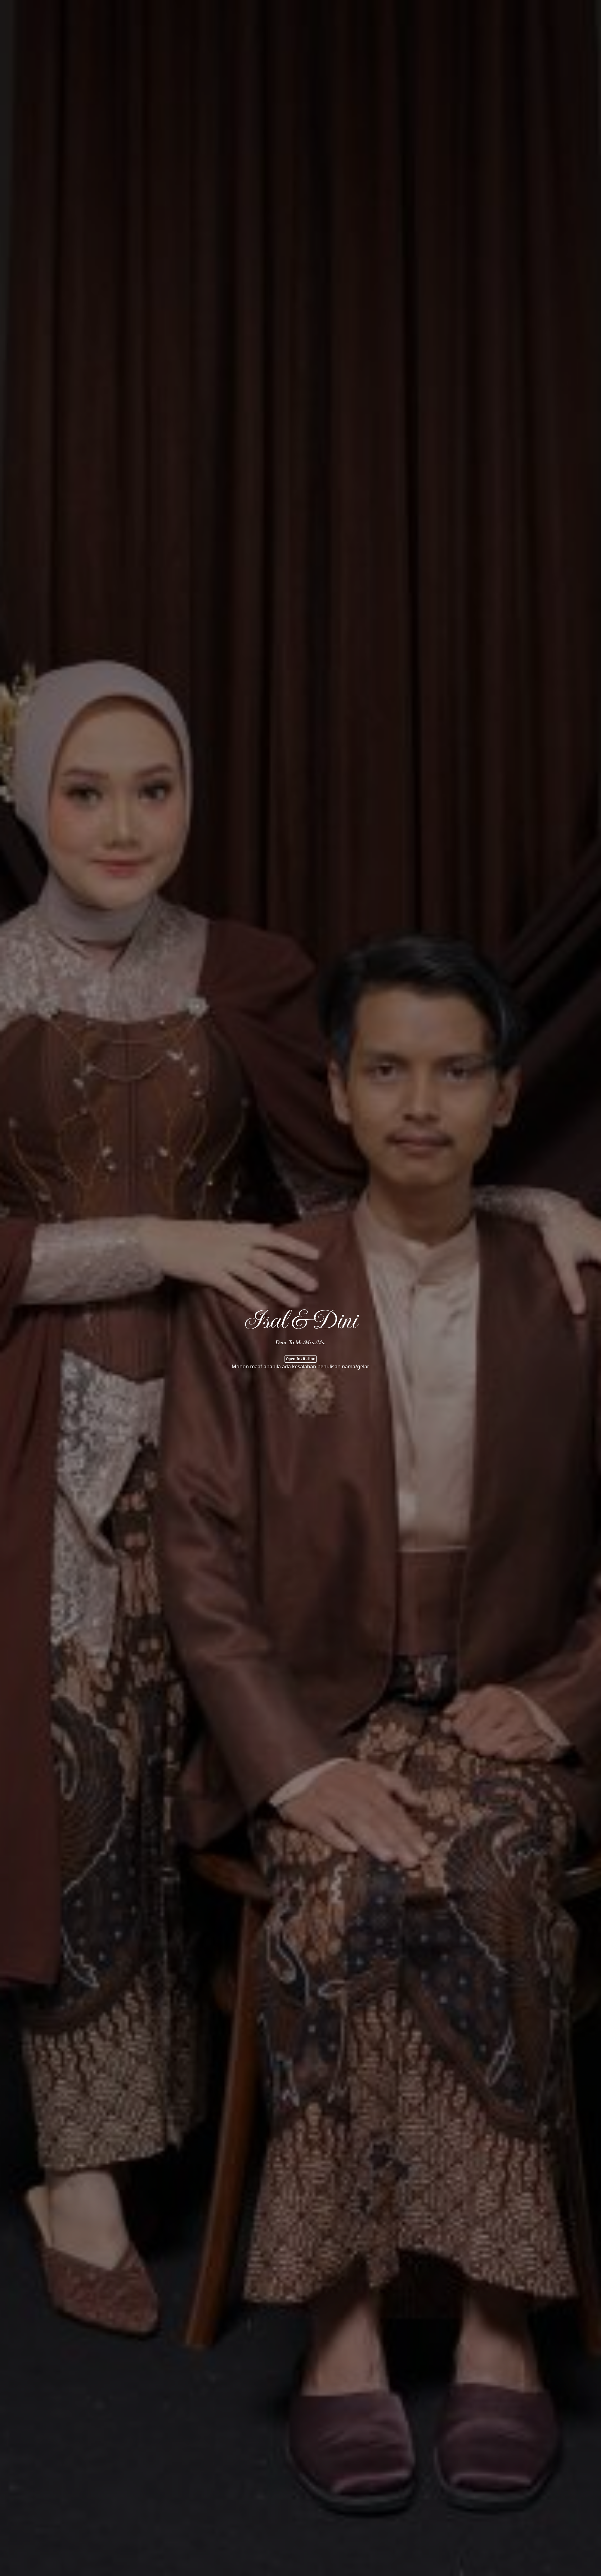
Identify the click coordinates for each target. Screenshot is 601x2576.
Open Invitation (301, 1359)
